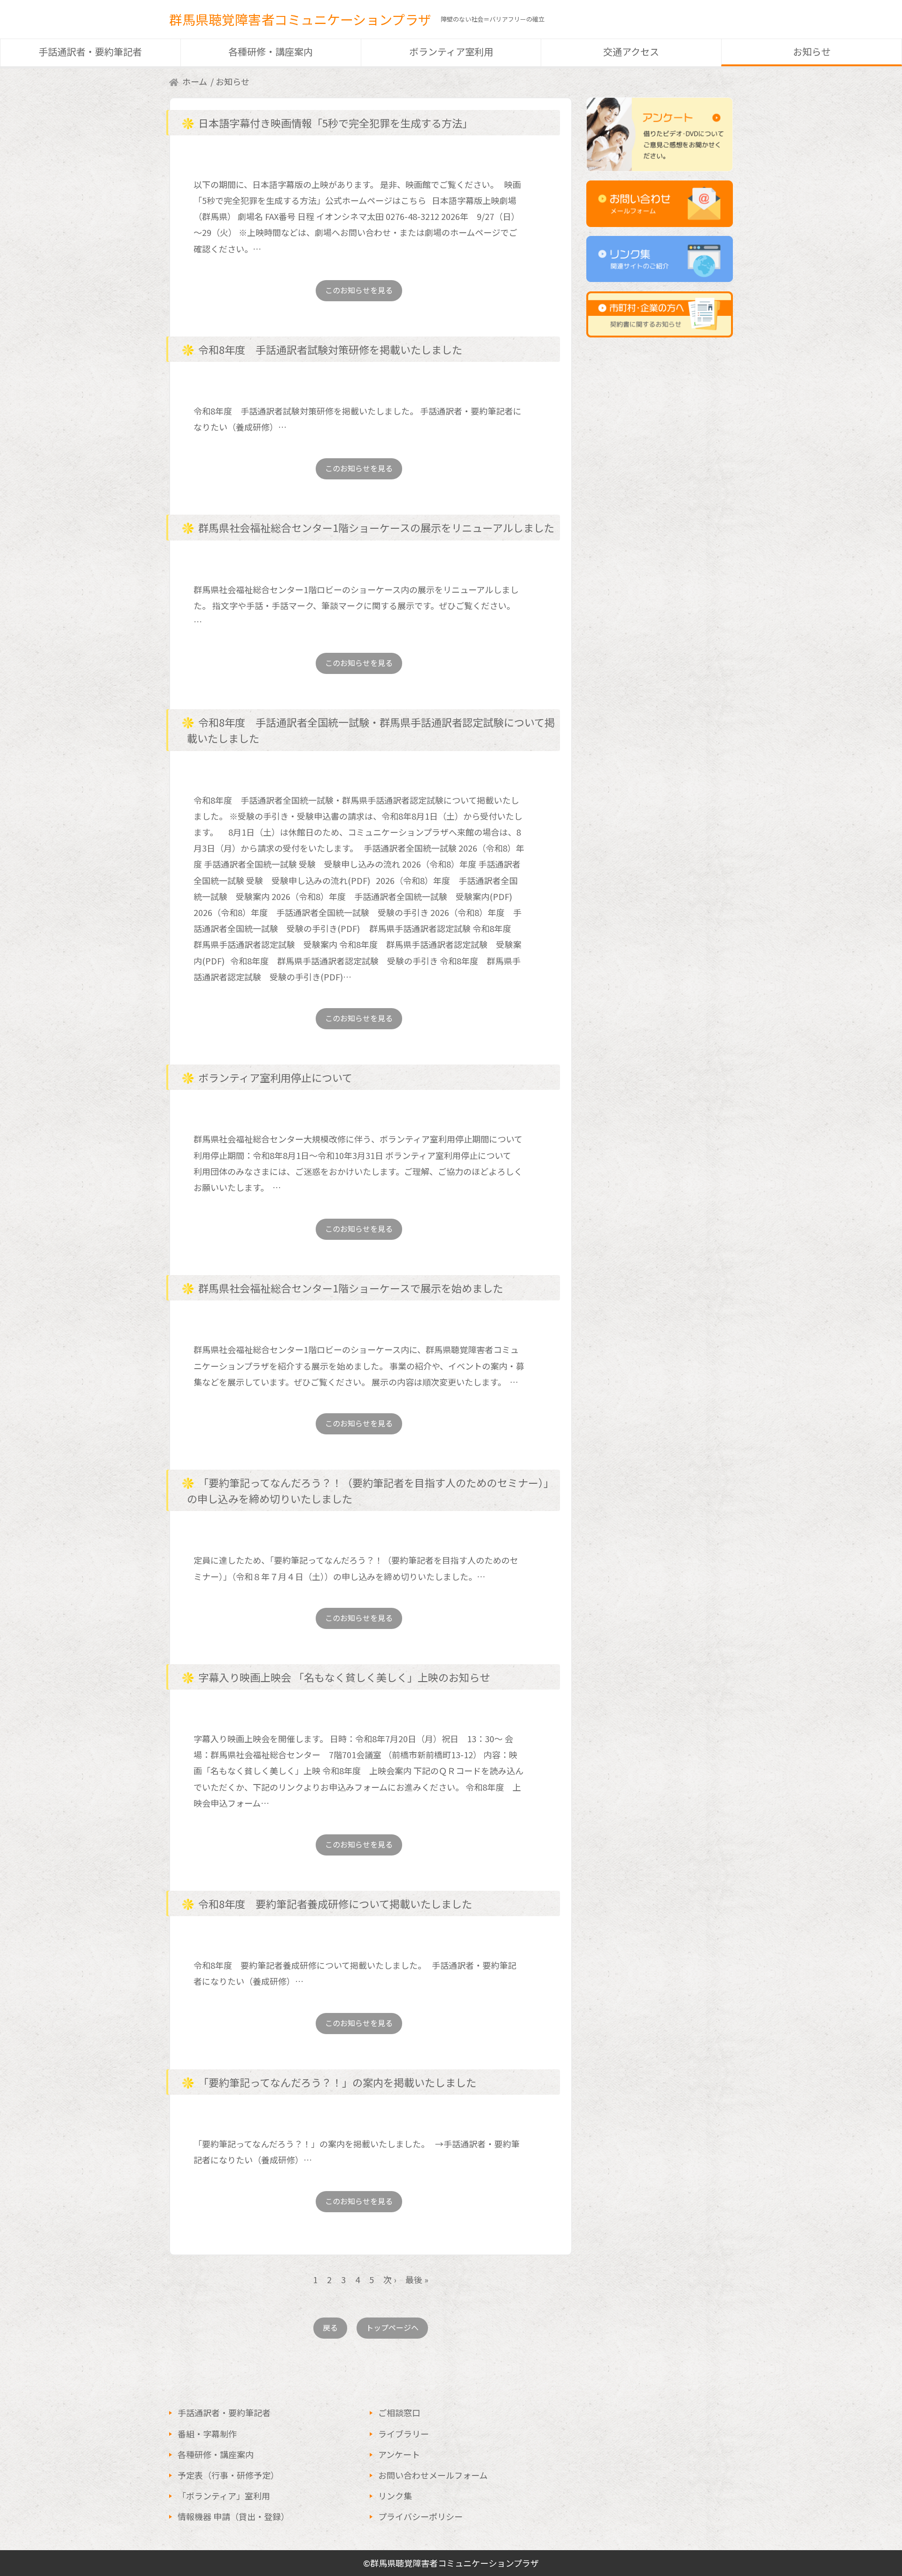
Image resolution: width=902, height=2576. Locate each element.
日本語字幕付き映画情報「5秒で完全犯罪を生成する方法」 (335, 123)
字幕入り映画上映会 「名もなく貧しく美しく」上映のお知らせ (344, 1677)
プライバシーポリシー (420, 2516)
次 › (390, 2279)
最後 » (417, 2279)
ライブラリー (404, 2434)
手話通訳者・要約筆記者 (90, 51)
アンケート (399, 2454)
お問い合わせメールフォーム (433, 2475)
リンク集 (395, 2496)
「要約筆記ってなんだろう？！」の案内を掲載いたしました (337, 2082)
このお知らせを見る (359, 290)
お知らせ (812, 51)
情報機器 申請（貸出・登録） (233, 2516)
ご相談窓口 (399, 2412)
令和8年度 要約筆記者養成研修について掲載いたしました (335, 1903)
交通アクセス (631, 51)
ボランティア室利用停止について (275, 1077)
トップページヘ (392, 2327)
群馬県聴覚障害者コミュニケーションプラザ (300, 19)
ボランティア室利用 (451, 51)
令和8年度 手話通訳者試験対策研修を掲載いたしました (330, 349)
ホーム (195, 81)
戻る (330, 2327)
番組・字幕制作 (207, 2434)
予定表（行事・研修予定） (228, 2475)
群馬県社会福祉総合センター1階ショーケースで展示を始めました (351, 1288)
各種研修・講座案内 (271, 51)
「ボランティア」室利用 (224, 2496)
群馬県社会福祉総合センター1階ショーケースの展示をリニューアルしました (376, 527)
